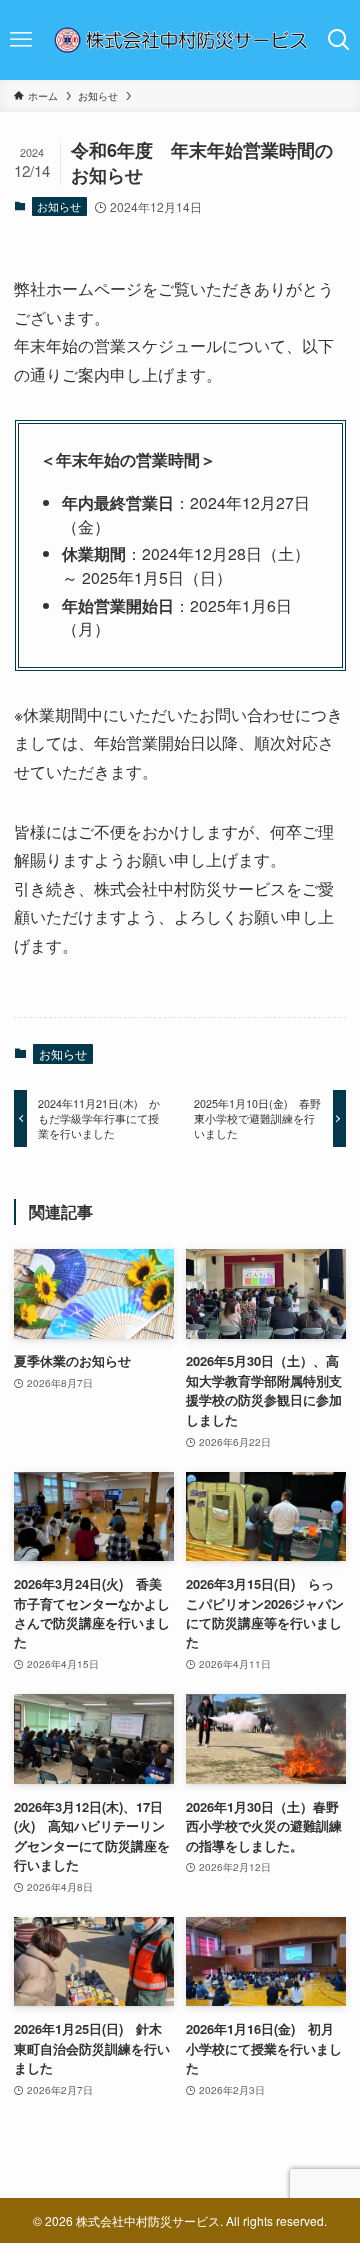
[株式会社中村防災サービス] (180, 40)
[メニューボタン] (21, 40)
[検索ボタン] (338, 40)
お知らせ (59, 206)
